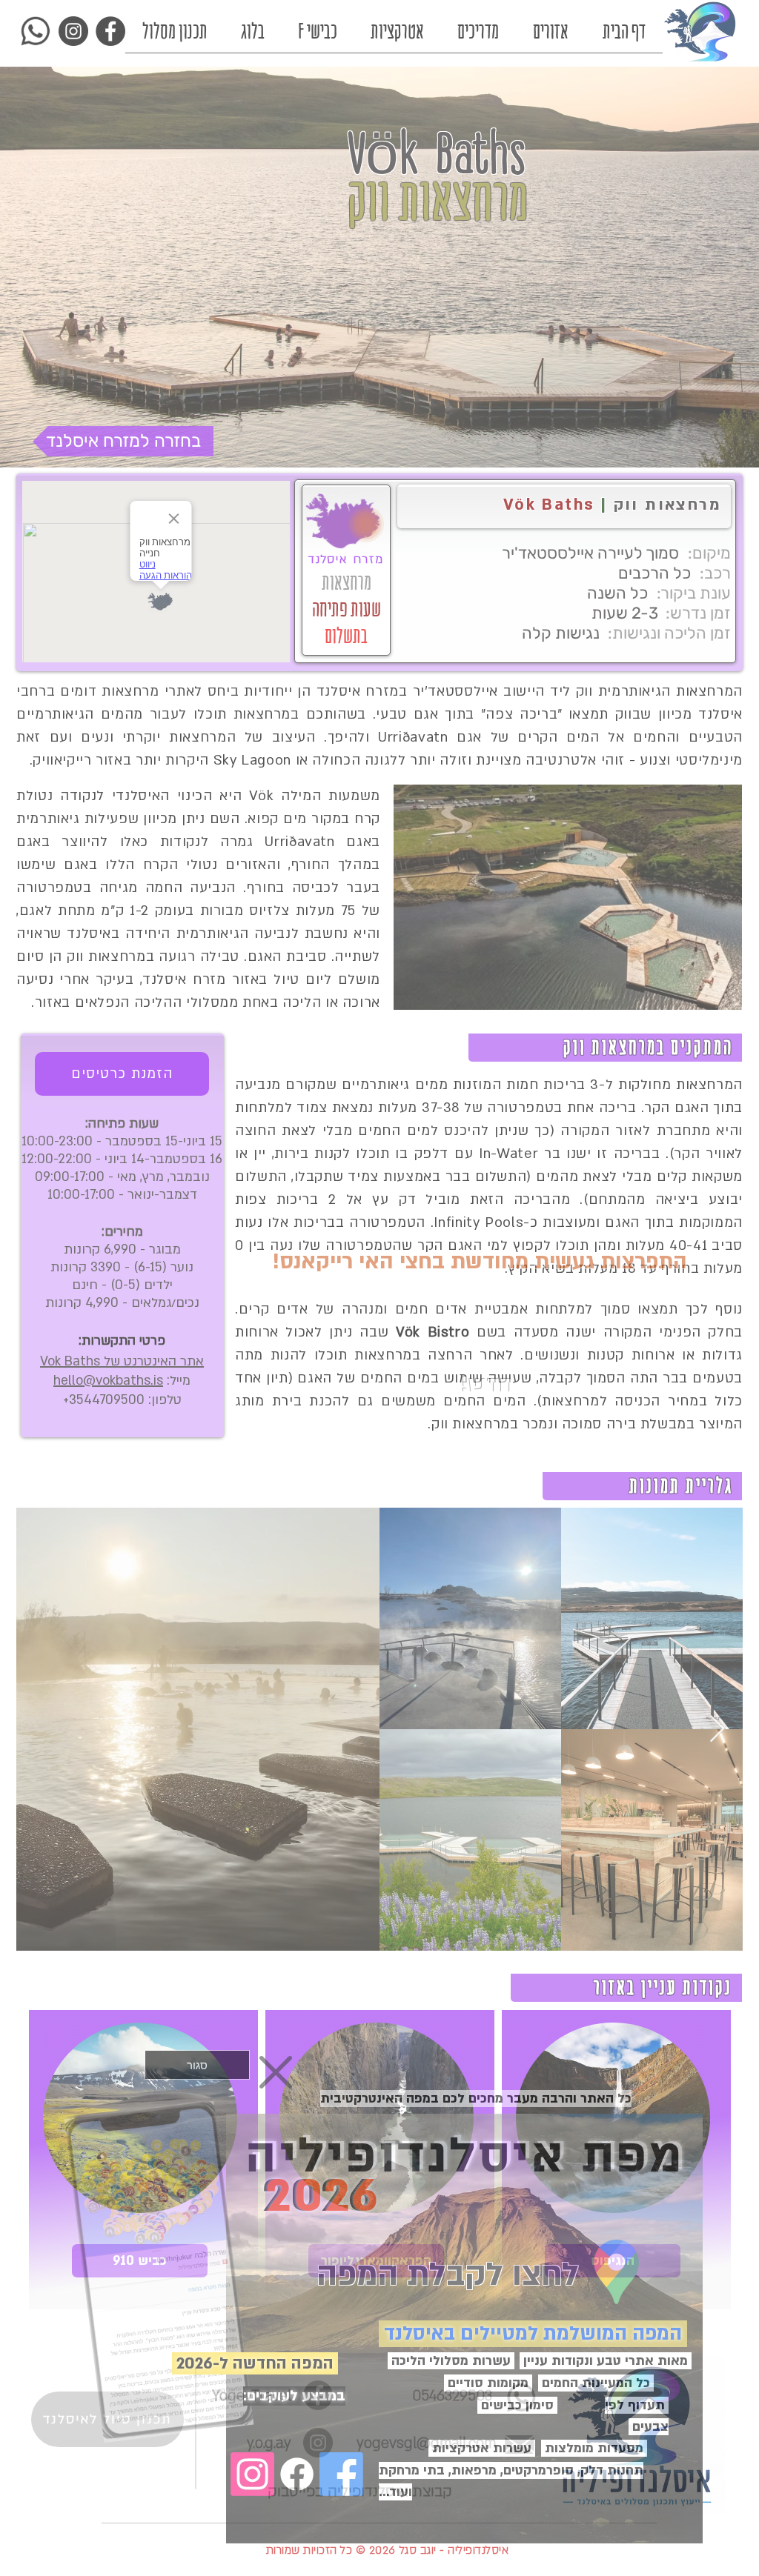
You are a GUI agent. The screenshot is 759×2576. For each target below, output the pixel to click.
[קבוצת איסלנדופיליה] (341, 2474)
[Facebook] (297, 2474)
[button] (197, 2065)
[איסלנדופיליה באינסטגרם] (252, 2474)
